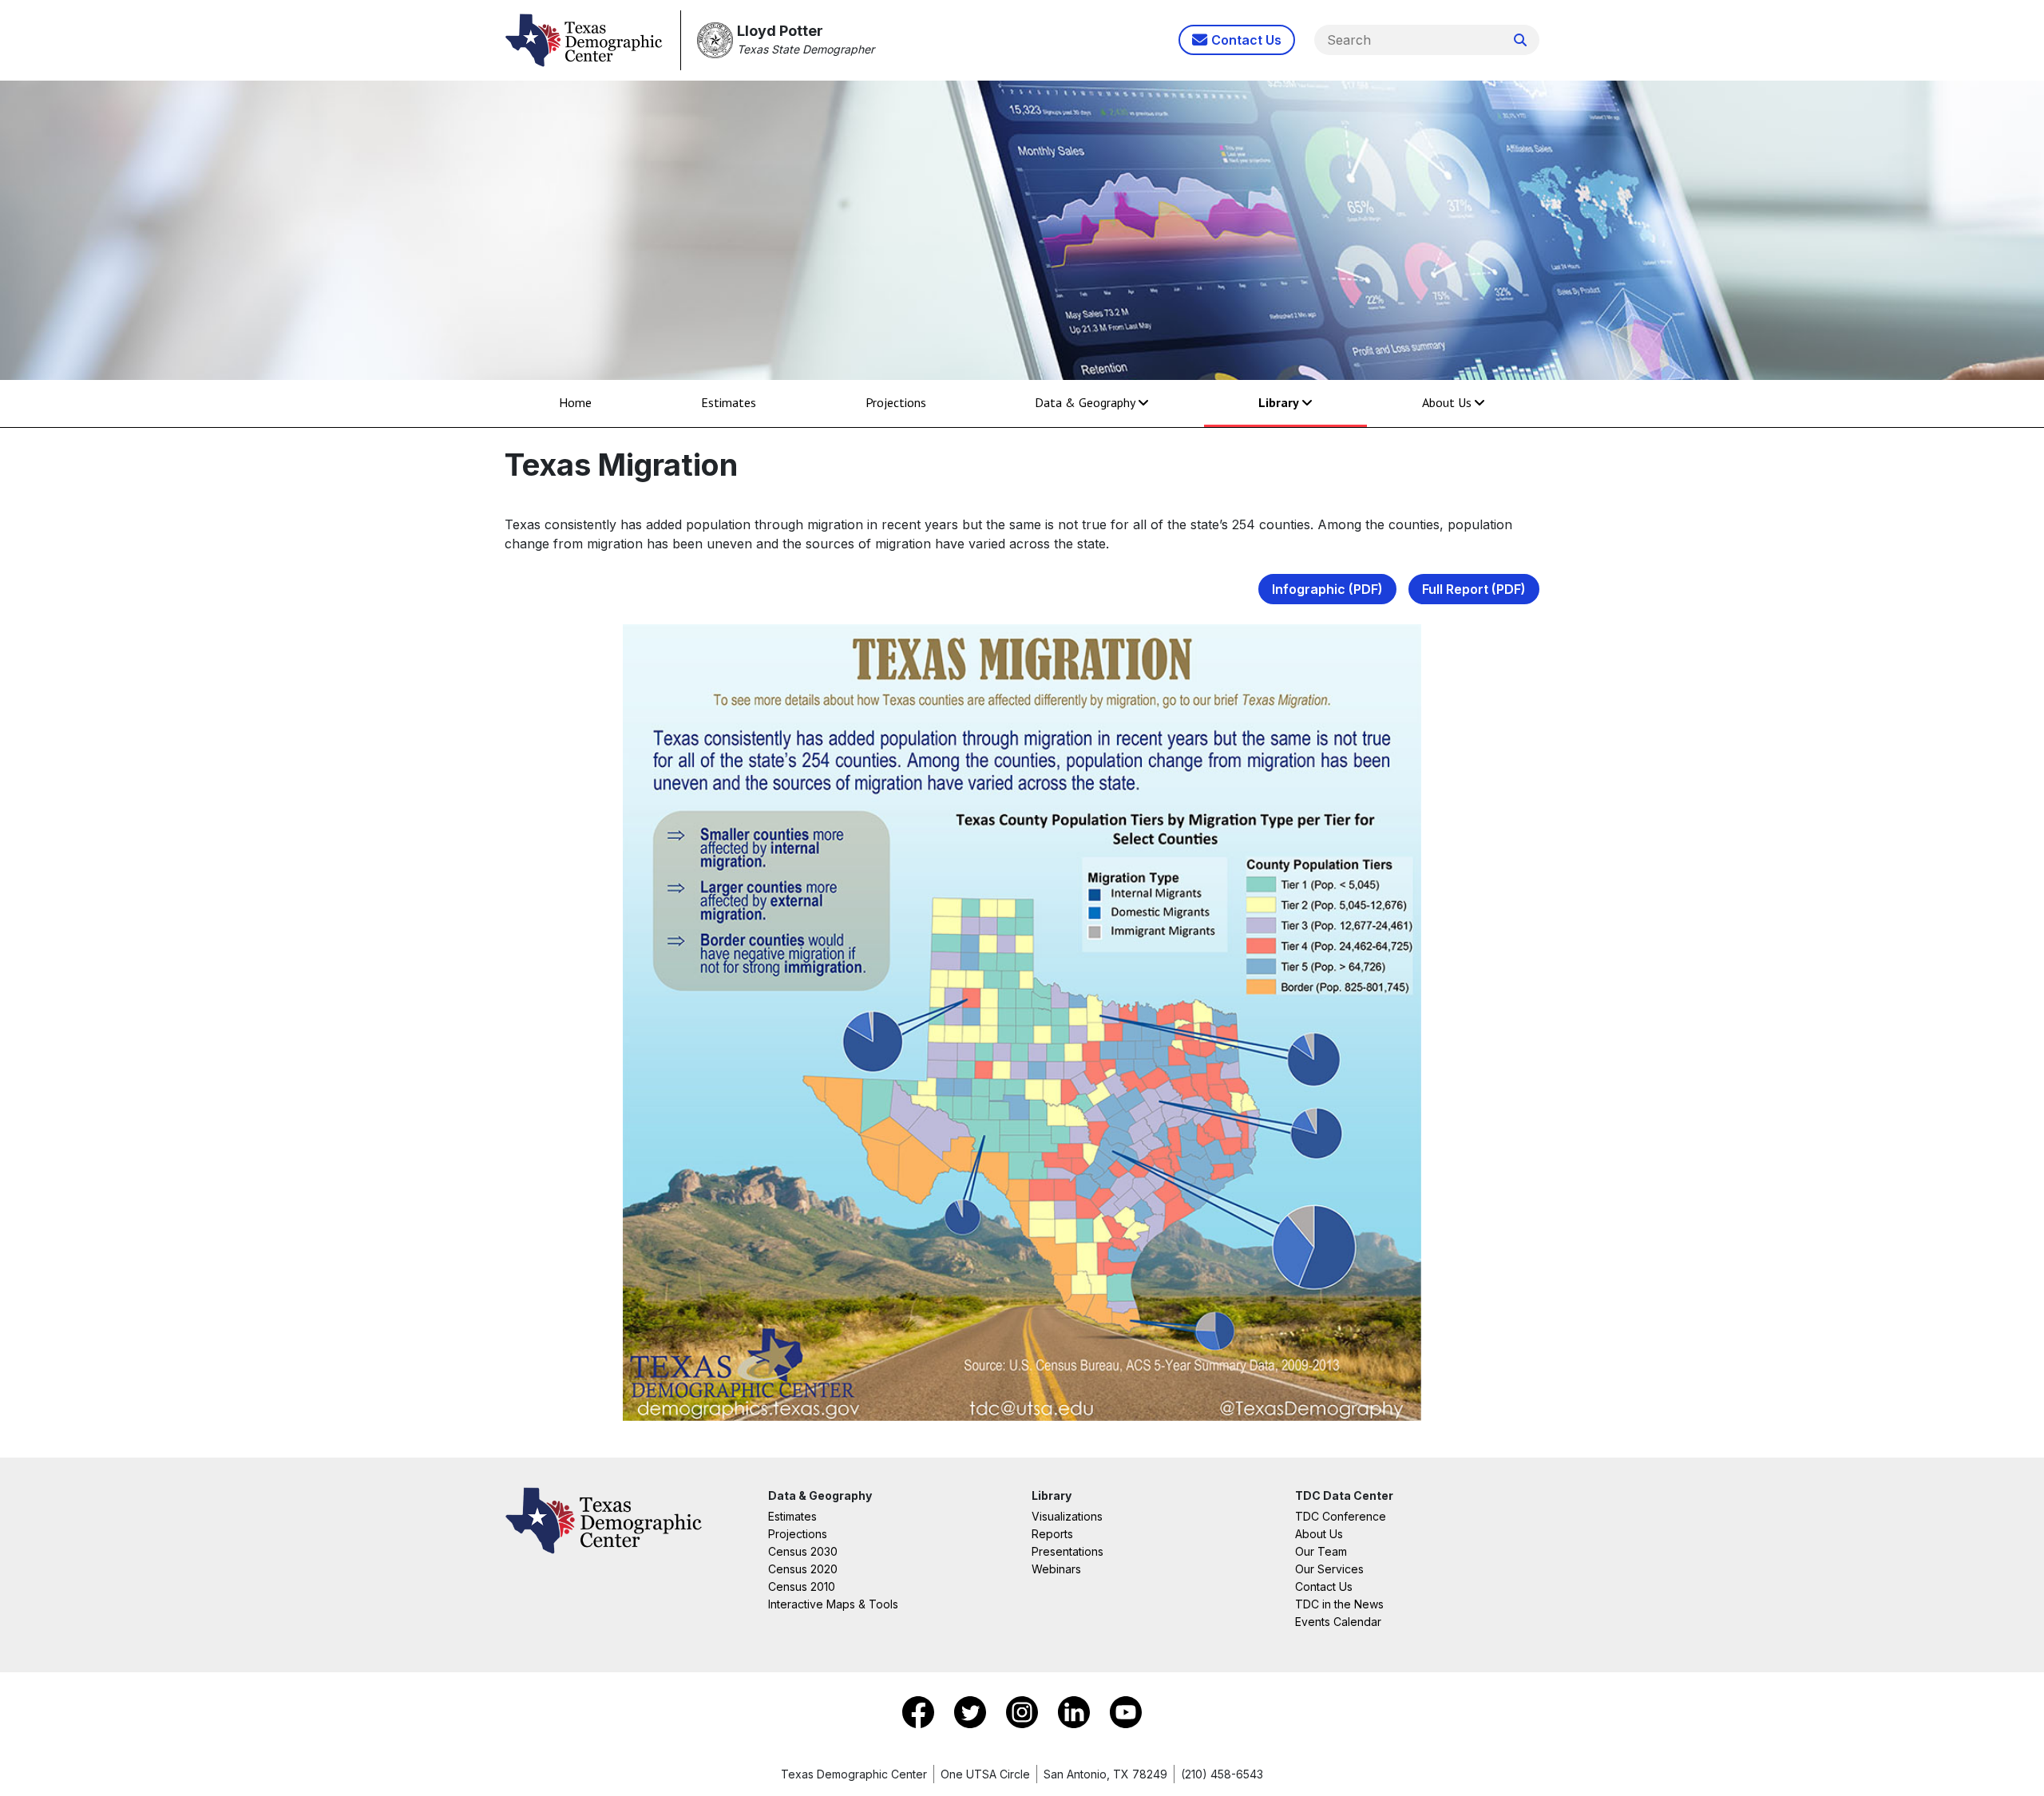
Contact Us (1324, 1586)
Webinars (1056, 1569)
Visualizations (1067, 1516)
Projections (896, 402)
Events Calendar (1338, 1622)
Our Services (1329, 1569)
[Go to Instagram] (1024, 1711)
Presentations (1068, 1551)
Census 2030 (803, 1551)
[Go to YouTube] (1126, 1711)
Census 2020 (803, 1569)
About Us (1447, 402)
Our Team (1321, 1551)
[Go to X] (972, 1711)
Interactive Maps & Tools (833, 1604)
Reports (1052, 1534)
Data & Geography (1085, 402)
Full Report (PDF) (1474, 589)
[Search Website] (1520, 40)
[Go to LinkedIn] (1076, 1711)
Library (1279, 402)
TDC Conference (1341, 1516)
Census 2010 (802, 1586)
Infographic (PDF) (1327, 589)
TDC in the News (1339, 1604)
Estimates (729, 402)
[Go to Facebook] (920, 1711)
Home (575, 402)
